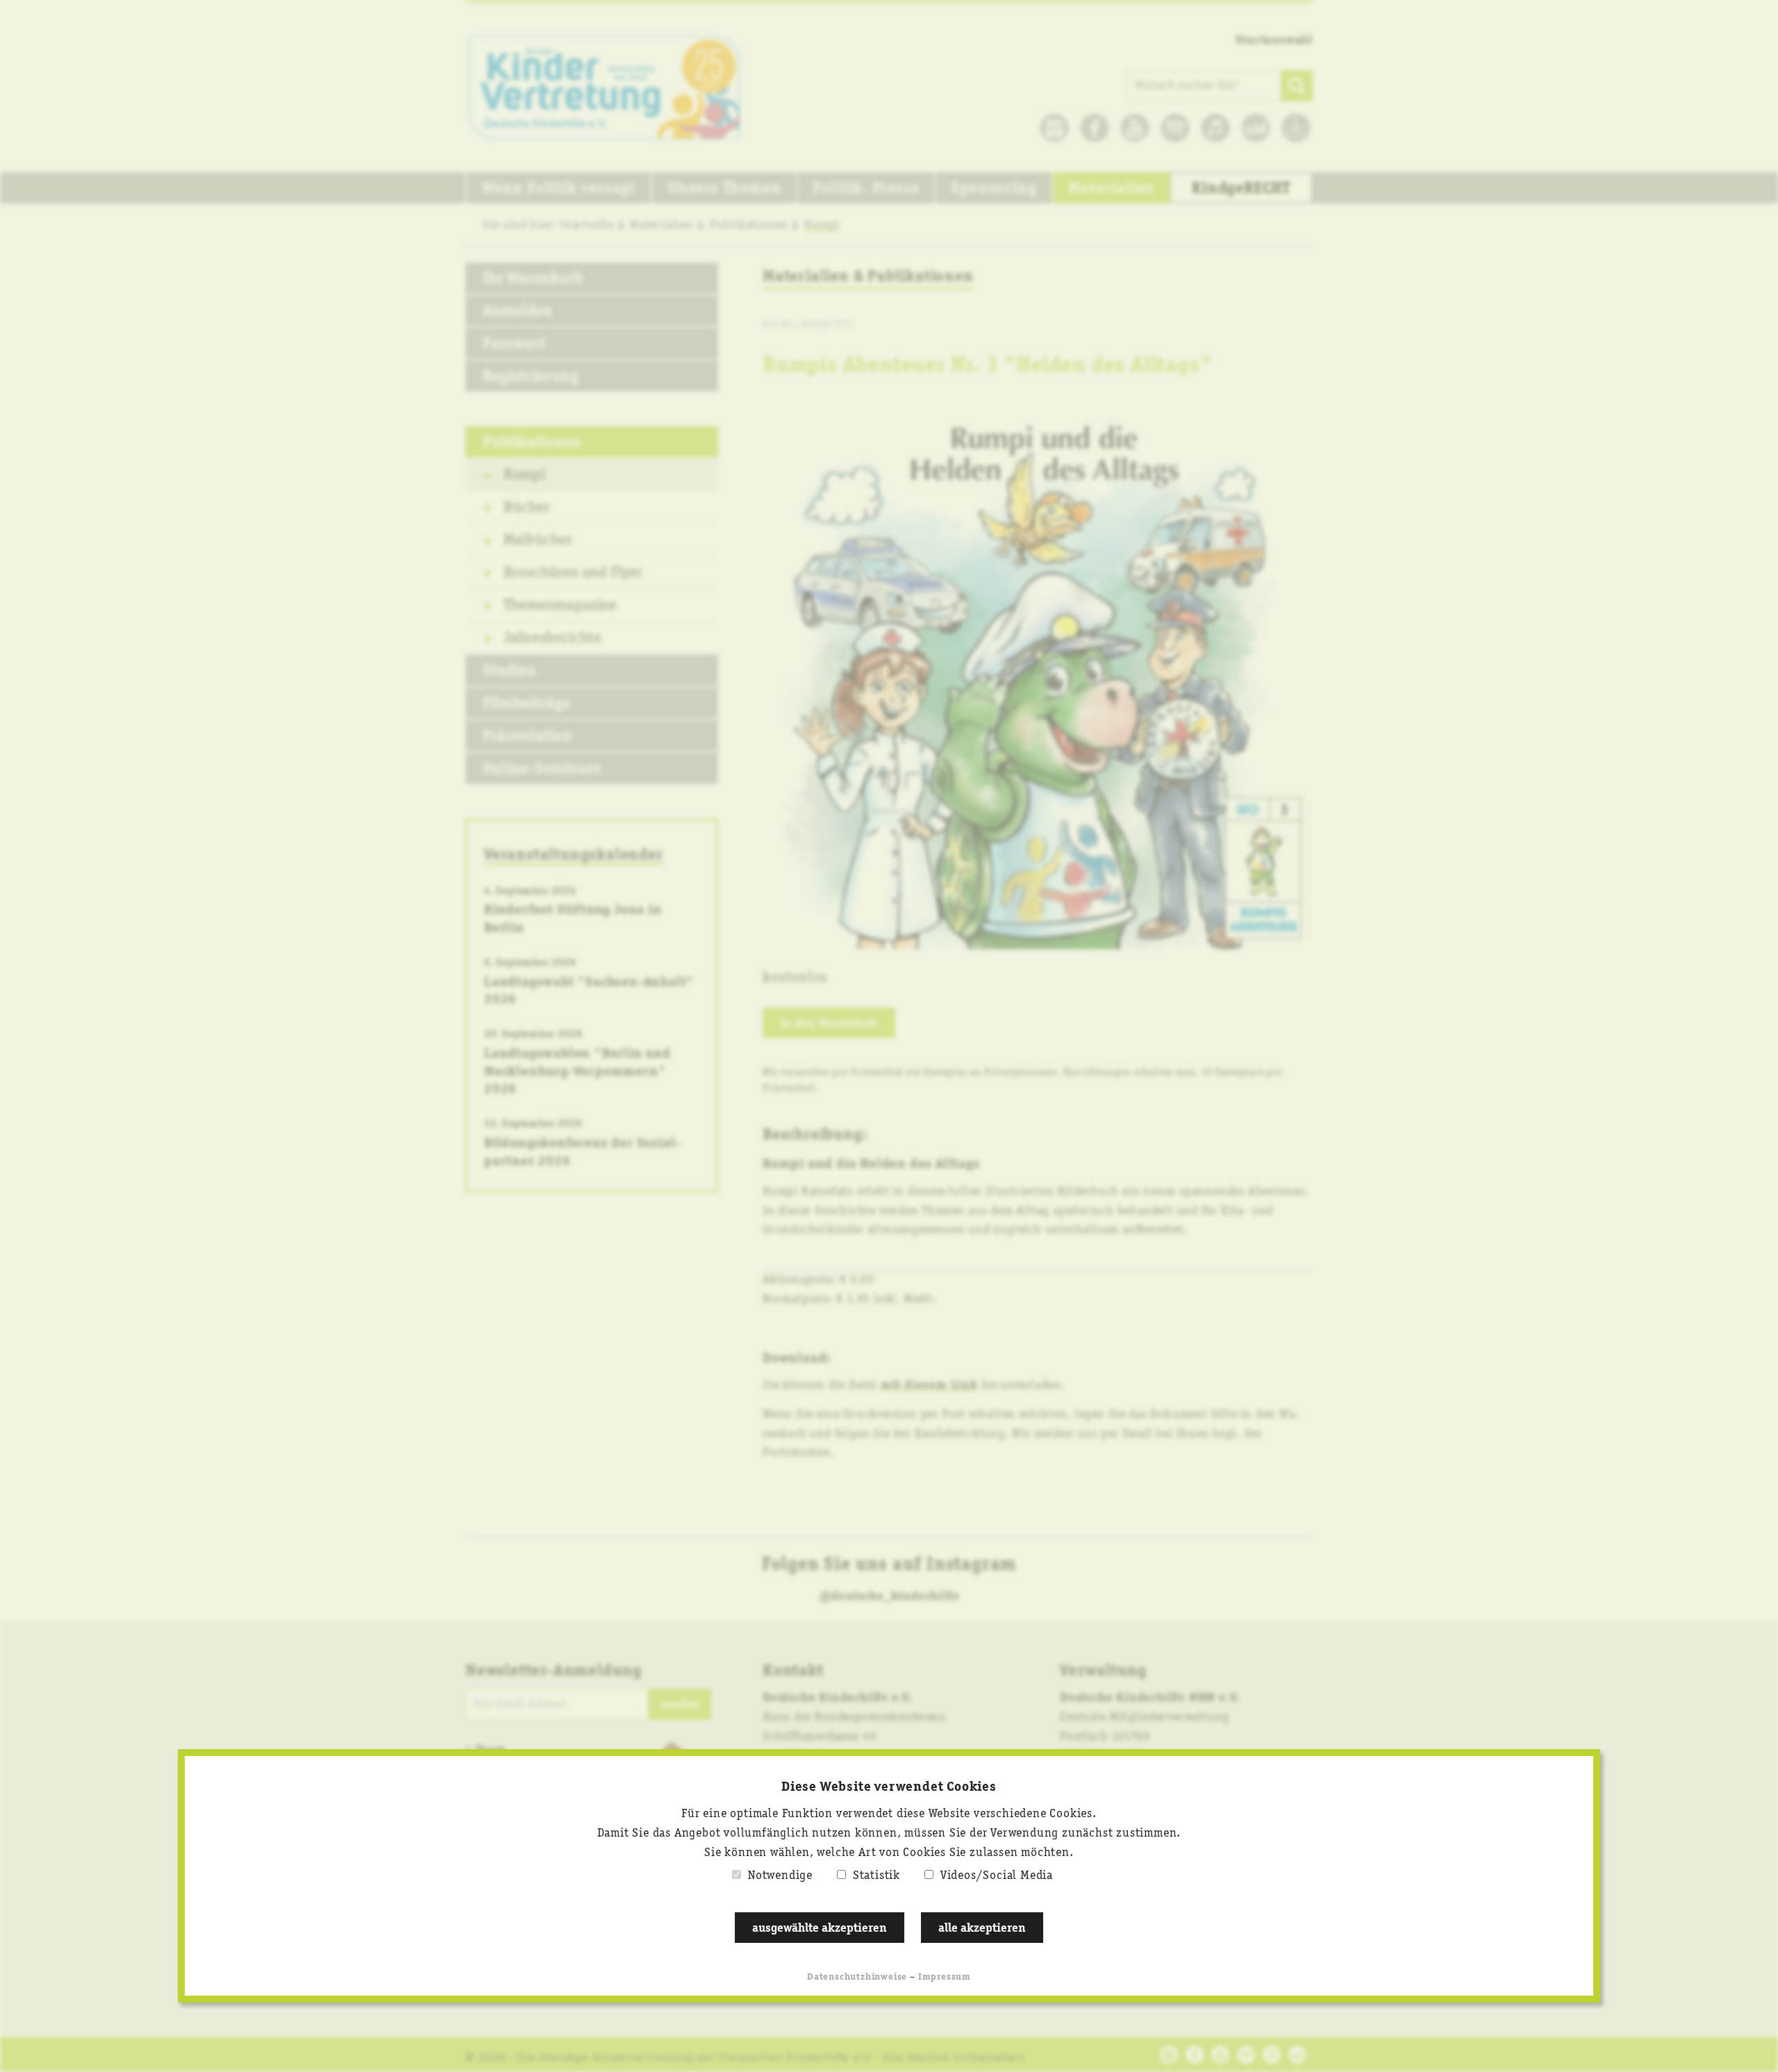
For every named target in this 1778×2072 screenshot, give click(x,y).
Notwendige (780, 1875)
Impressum (945, 1977)
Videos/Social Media (997, 1875)
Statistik (876, 1875)
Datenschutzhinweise (857, 1977)
